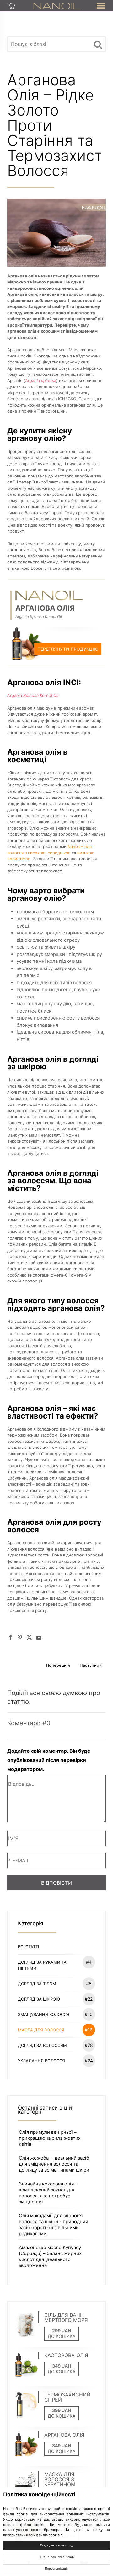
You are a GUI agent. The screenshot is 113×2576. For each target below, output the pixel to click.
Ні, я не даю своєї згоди (57, 2557)
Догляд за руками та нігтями (55, 1965)
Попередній (58, 1665)
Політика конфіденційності (39, 2494)
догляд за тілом (55, 1983)
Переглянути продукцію (68, 649)
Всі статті (28, 1947)
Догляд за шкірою (55, 1999)
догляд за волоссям (55, 2045)
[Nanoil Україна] (57, 5)
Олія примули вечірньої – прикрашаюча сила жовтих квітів (50, 2138)
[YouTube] (39, 1637)
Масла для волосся (55, 2030)
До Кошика (62, 2336)
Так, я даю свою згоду (56, 2545)
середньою (59, 853)
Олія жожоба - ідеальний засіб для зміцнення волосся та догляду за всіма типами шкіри (54, 2164)
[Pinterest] (20, 1637)
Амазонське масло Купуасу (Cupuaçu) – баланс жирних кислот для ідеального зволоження (50, 2256)
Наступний (91, 1665)
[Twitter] (29, 1637)
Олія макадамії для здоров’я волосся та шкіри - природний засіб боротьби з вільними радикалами (54, 2225)
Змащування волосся (55, 2014)
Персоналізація (56, 2569)
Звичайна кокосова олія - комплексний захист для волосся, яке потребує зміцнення (48, 2193)
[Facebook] (10, 1637)
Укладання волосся (55, 2061)
